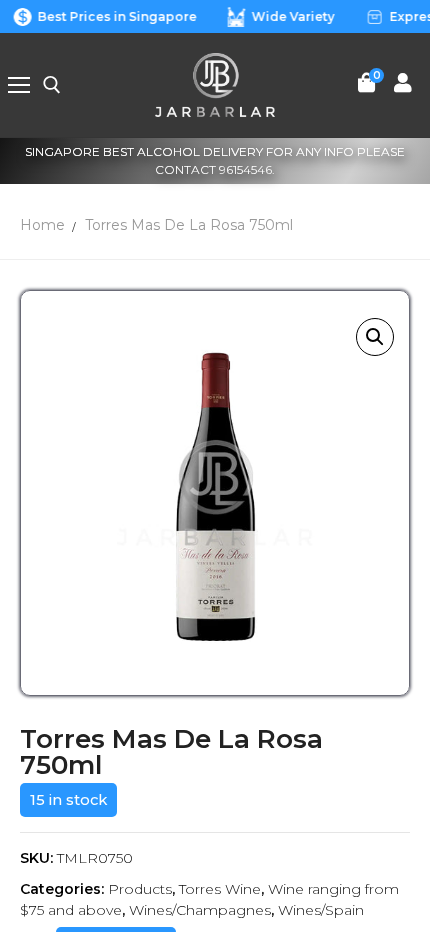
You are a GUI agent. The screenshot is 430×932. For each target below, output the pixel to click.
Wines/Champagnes (200, 910)
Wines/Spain (321, 910)
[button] (375, 337)
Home (42, 225)
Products (140, 889)
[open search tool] (52, 85)
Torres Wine (220, 889)
